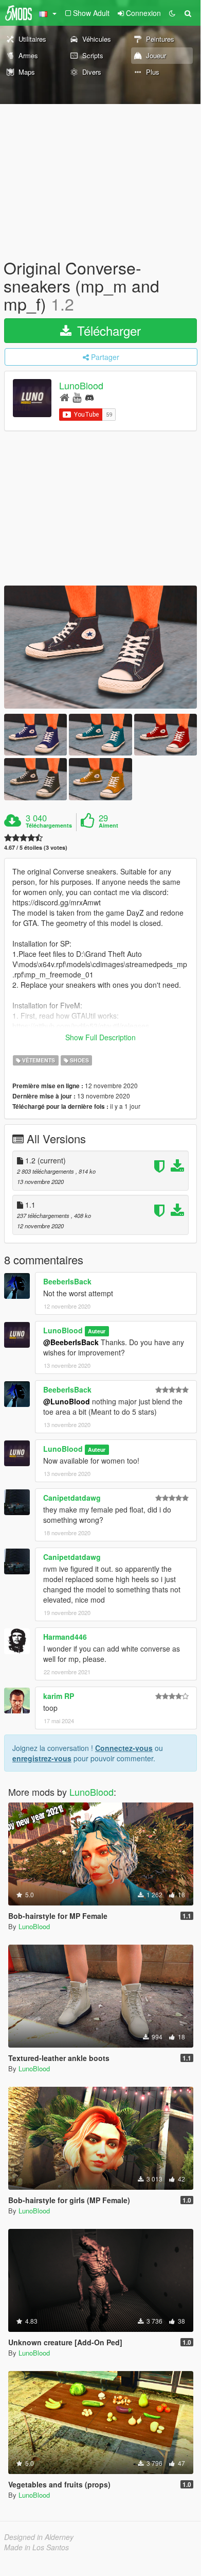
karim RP (59, 1696)
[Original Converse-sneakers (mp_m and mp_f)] (100, 647)
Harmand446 (65, 1637)
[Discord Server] (89, 397)
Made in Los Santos (36, 2547)
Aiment (108, 826)
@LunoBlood (67, 1401)
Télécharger (107, 330)
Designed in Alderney (39, 2537)
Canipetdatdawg (72, 1498)
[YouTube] (77, 397)
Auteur (97, 1331)
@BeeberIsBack (71, 1342)
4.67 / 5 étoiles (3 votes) (36, 847)
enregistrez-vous (42, 1758)
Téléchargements (49, 826)
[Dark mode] (172, 13)
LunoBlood (81, 385)
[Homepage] (65, 397)
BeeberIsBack (67, 1281)
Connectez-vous (124, 1748)
